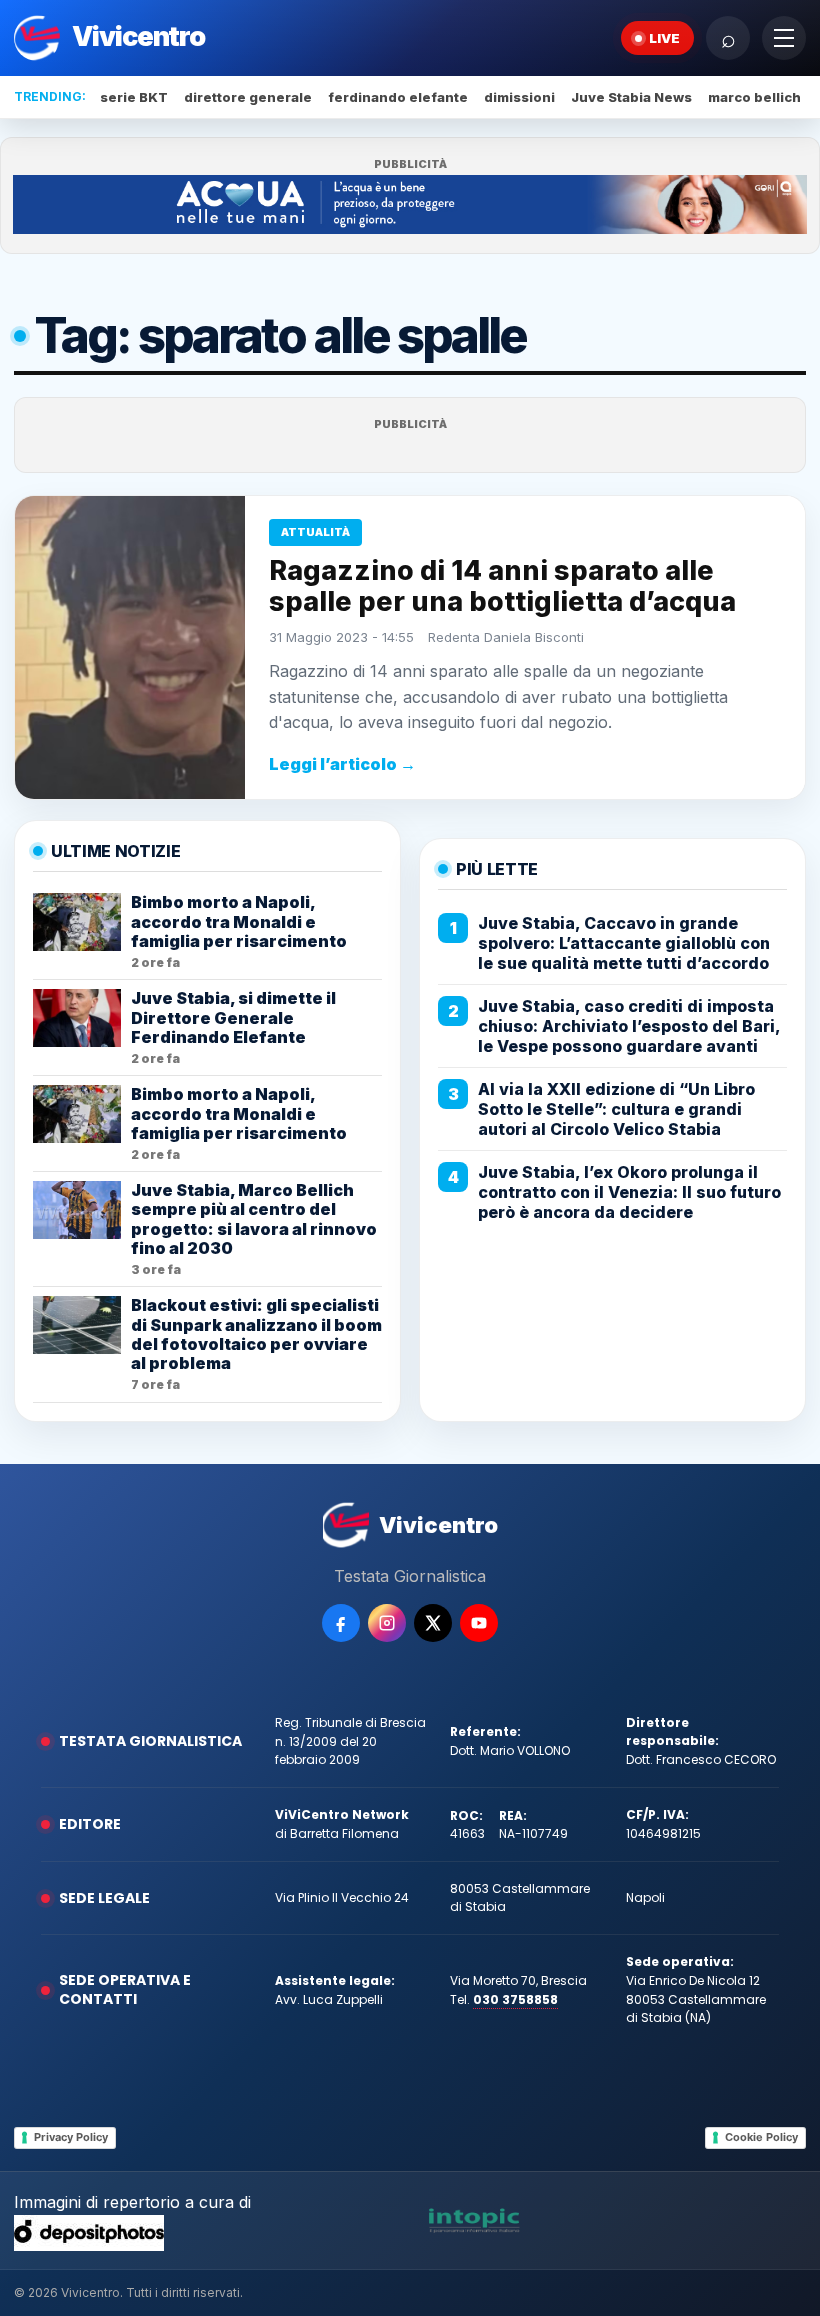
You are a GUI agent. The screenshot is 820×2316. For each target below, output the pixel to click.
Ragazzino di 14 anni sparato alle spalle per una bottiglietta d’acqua (502, 585)
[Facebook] (341, 1623)
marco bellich (754, 97)
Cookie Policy (761, 2137)
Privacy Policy (71, 2137)
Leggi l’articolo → (342, 764)
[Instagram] (387, 1623)
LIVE (664, 38)
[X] (433, 1623)
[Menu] (784, 38)
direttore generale (248, 97)
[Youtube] (479, 1623)
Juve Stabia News (631, 97)
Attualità (315, 532)
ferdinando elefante (398, 97)
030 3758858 (515, 1999)
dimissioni (519, 97)
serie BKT (134, 97)
